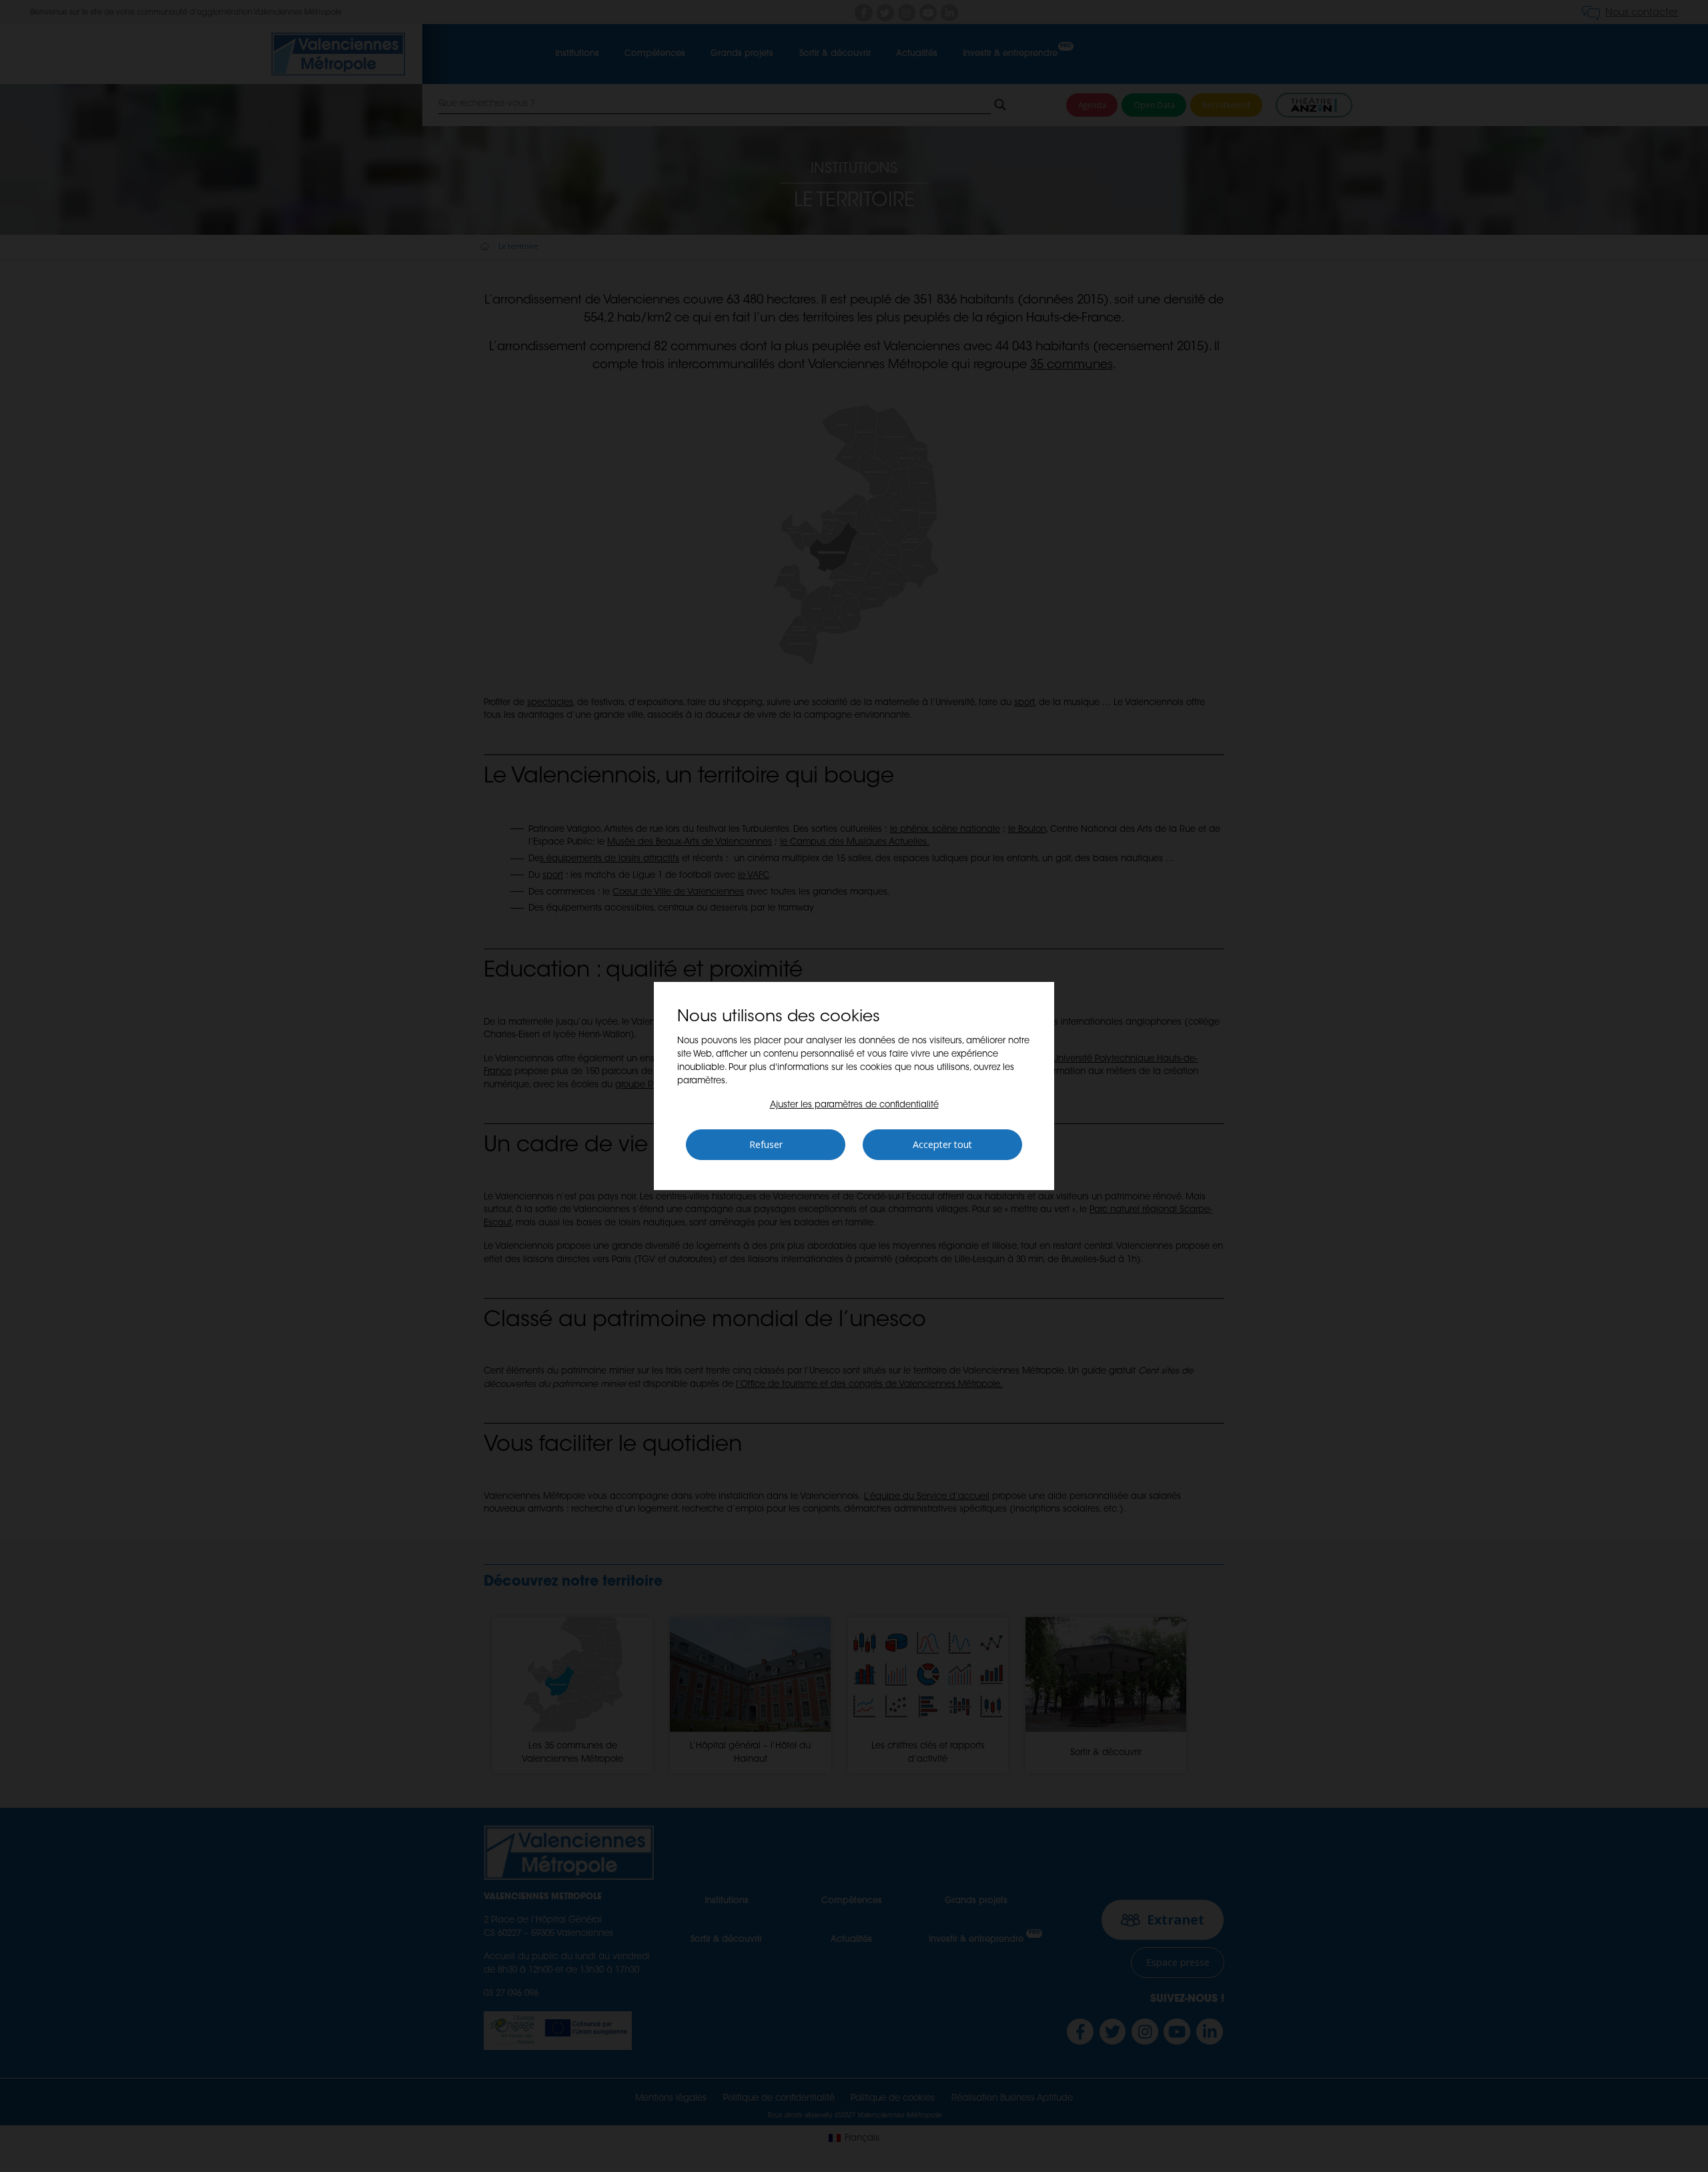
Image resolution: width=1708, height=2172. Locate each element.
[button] (854, 1105)
